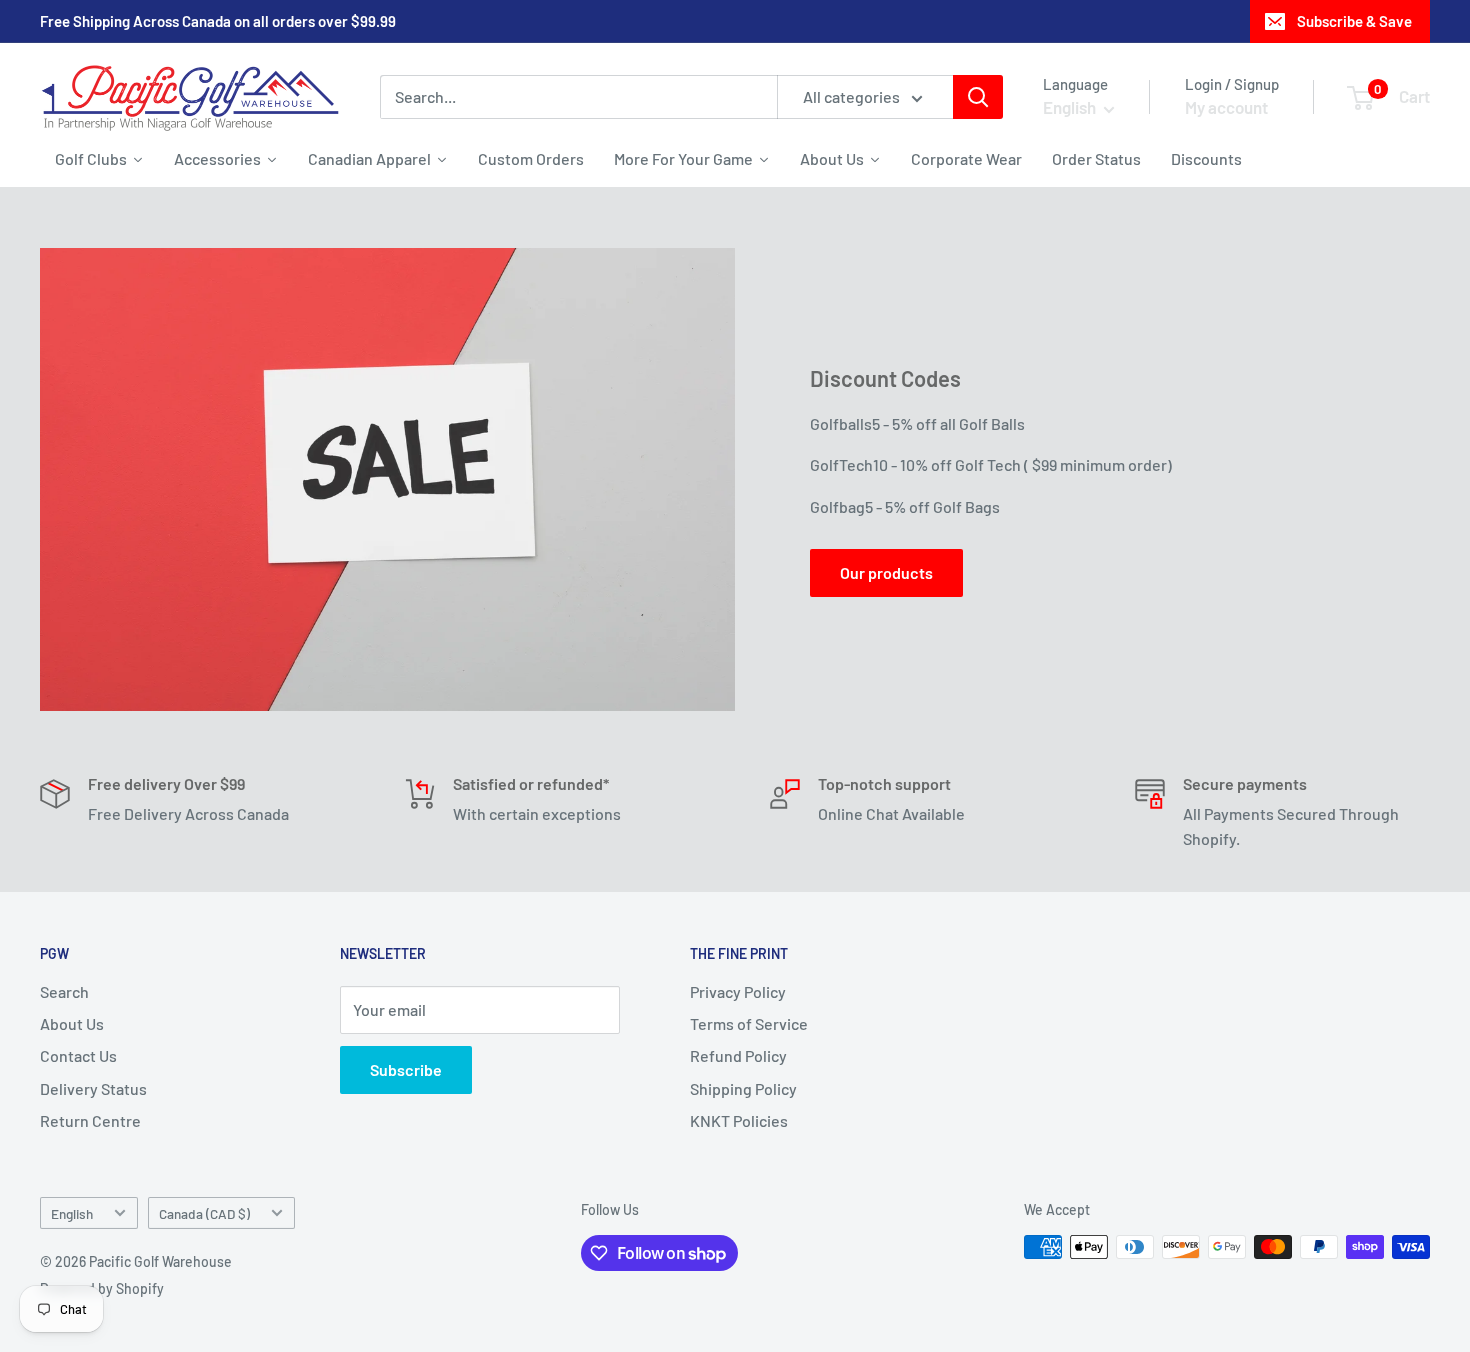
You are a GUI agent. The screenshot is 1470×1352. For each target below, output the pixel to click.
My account (1226, 107)
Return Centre (90, 1120)
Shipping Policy (743, 1088)
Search (64, 991)
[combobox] (578, 97)
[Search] (978, 97)
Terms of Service (749, 1023)
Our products (886, 572)
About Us (72, 1023)
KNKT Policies (739, 1120)
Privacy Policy (738, 991)
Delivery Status (93, 1088)
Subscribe (406, 1069)
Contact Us (78, 1055)
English (72, 1213)
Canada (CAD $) (204, 1213)
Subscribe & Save (1354, 21)
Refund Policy (738, 1055)
